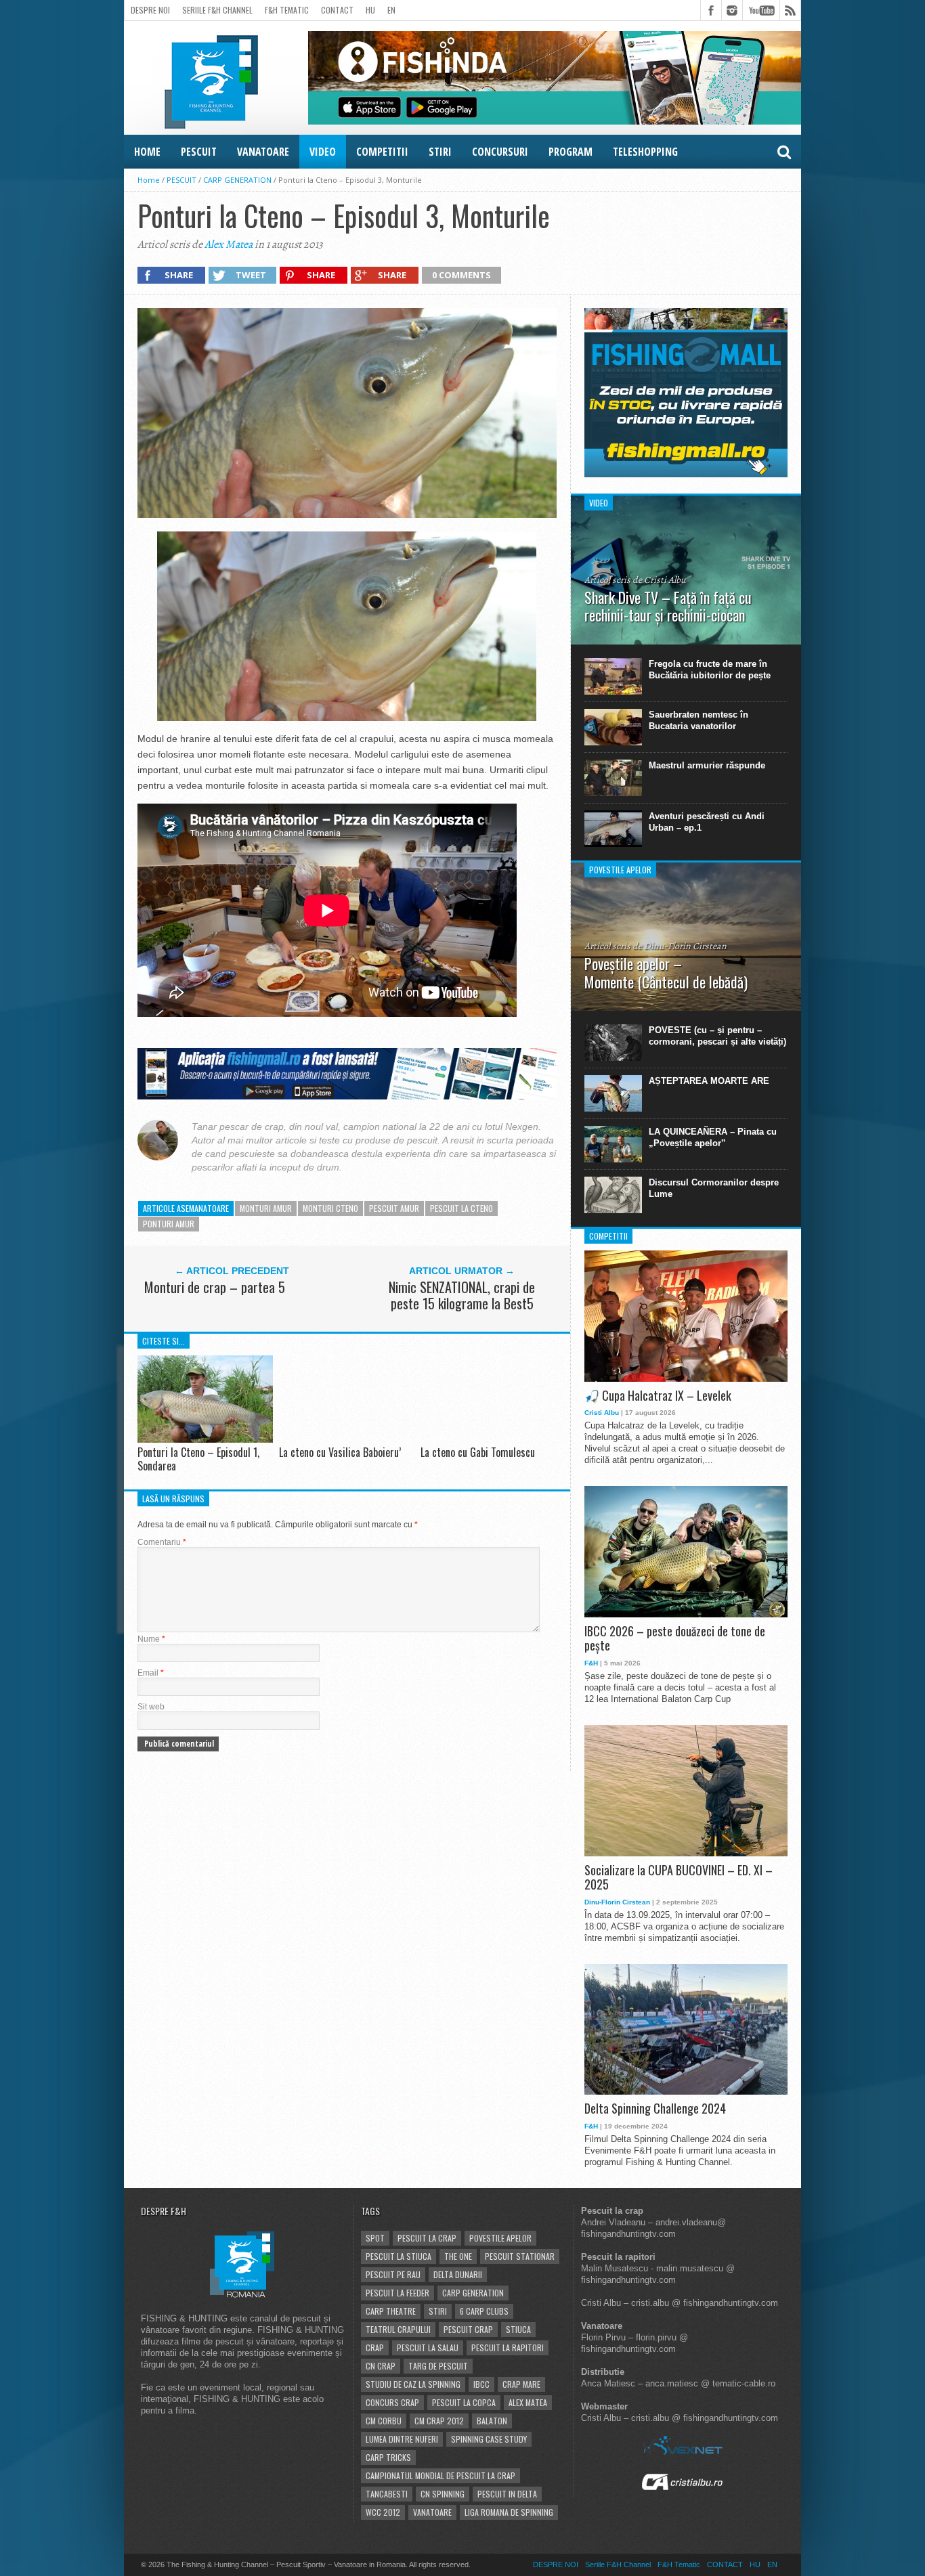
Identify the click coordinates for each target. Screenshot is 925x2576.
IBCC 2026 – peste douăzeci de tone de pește (675, 1639)
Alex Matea (229, 244)
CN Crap (381, 2366)
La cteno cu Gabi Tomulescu (478, 1452)
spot (375, 2238)
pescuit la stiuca (399, 2256)
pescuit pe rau (393, 2274)
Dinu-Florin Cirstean (617, 1902)
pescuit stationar (520, 2256)
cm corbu (384, 2421)
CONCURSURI (500, 152)
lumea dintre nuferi (402, 2439)
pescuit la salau (428, 2348)
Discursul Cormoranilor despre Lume (714, 1188)
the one (458, 2256)
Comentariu (162, 1542)
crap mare (521, 2384)
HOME (147, 152)
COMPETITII (382, 152)
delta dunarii (458, 2274)
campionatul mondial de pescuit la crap (440, 2475)
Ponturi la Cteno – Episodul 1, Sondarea (198, 1459)
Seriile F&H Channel (217, 10)
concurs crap (392, 2402)
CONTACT (337, 10)
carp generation (473, 2293)
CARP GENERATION (237, 180)
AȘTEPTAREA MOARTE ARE (709, 1081)
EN (391, 10)
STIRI (440, 152)
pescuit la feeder (397, 2293)
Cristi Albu (602, 1413)
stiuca (518, 2329)
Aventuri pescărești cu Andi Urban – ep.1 (707, 822)
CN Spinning (443, 2494)
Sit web (151, 1707)
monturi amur (266, 1208)
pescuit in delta (507, 2494)
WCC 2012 (383, 2512)
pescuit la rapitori (508, 2348)
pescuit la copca (464, 2402)
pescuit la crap (427, 2238)
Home (149, 180)
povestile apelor (500, 2238)
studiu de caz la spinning (413, 2384)
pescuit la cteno (461, 1208)
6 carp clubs (484, 2311)
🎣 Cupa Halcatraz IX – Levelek (658, 1396)
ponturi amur (169, 1224)
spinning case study (489, 2439)
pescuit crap (468, 2329)
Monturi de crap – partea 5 (215, 1287)
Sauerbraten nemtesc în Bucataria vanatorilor (698, 720)
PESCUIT (199, 152)
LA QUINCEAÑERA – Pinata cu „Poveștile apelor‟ (713, 1137)
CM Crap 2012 (439, 2421)
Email (151, 1673)
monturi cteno (330, 1208)
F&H (591, 1663)
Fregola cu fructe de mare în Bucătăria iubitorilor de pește (710, 670)
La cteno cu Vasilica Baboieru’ (340, 1452)
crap (375, 2348)
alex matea (528, 2402)
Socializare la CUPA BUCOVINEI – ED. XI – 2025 (679, 1878)
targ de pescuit (438, 2366)
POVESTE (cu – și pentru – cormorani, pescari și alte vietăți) (717, 1036)
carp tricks (388, 2457)
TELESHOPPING (645, 152)
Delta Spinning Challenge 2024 (655, 2109)
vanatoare (432, 2512)
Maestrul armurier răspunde (707, 765)
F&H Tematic (287, 10)
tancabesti (387, 2494)
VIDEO (323, 152)
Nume (151, 1639)
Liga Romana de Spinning (509, 2512)
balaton (492, 2421)
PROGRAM (571, 152)
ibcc (481, 2384)
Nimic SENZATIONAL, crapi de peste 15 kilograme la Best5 (462, 1295)
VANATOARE (263, 152)
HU (370, 10)
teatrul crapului (398, 2329)
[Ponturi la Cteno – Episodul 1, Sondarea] (205, 1442)
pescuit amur (394, 1208)
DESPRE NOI (150, 10)
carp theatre (391, 2311)
